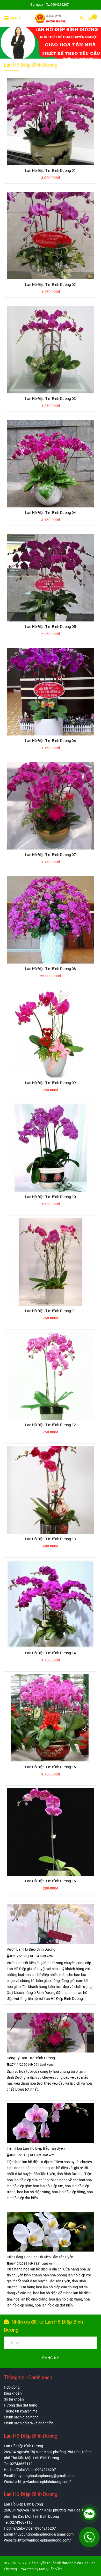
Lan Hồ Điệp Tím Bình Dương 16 (51, 1881)
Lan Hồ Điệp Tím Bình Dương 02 (51, 285)
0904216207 (60, 5)
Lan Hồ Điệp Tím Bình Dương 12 (51, 1425)
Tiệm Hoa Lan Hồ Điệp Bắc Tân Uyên (36, 2149)
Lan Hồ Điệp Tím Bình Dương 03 (51, 399)
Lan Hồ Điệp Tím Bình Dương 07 (51, 855)
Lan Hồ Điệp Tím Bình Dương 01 (51, 171)
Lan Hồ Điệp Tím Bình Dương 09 (51, 1083)
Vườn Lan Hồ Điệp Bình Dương (31, 1949)
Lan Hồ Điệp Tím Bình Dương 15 (51, 1767)
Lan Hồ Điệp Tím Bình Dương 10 (51, 1197)
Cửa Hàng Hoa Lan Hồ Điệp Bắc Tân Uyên (40, 2257)
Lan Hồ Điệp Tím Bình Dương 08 (51, 969)
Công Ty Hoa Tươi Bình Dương (31, 2058)
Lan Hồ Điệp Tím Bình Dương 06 (51, 741)
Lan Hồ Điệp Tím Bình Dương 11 (51, 1311)
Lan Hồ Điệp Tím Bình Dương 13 (51, 1539)
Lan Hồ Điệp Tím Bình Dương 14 (51, 1653)
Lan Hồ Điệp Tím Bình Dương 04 (51, 513)
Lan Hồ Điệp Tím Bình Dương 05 (51, 627)
